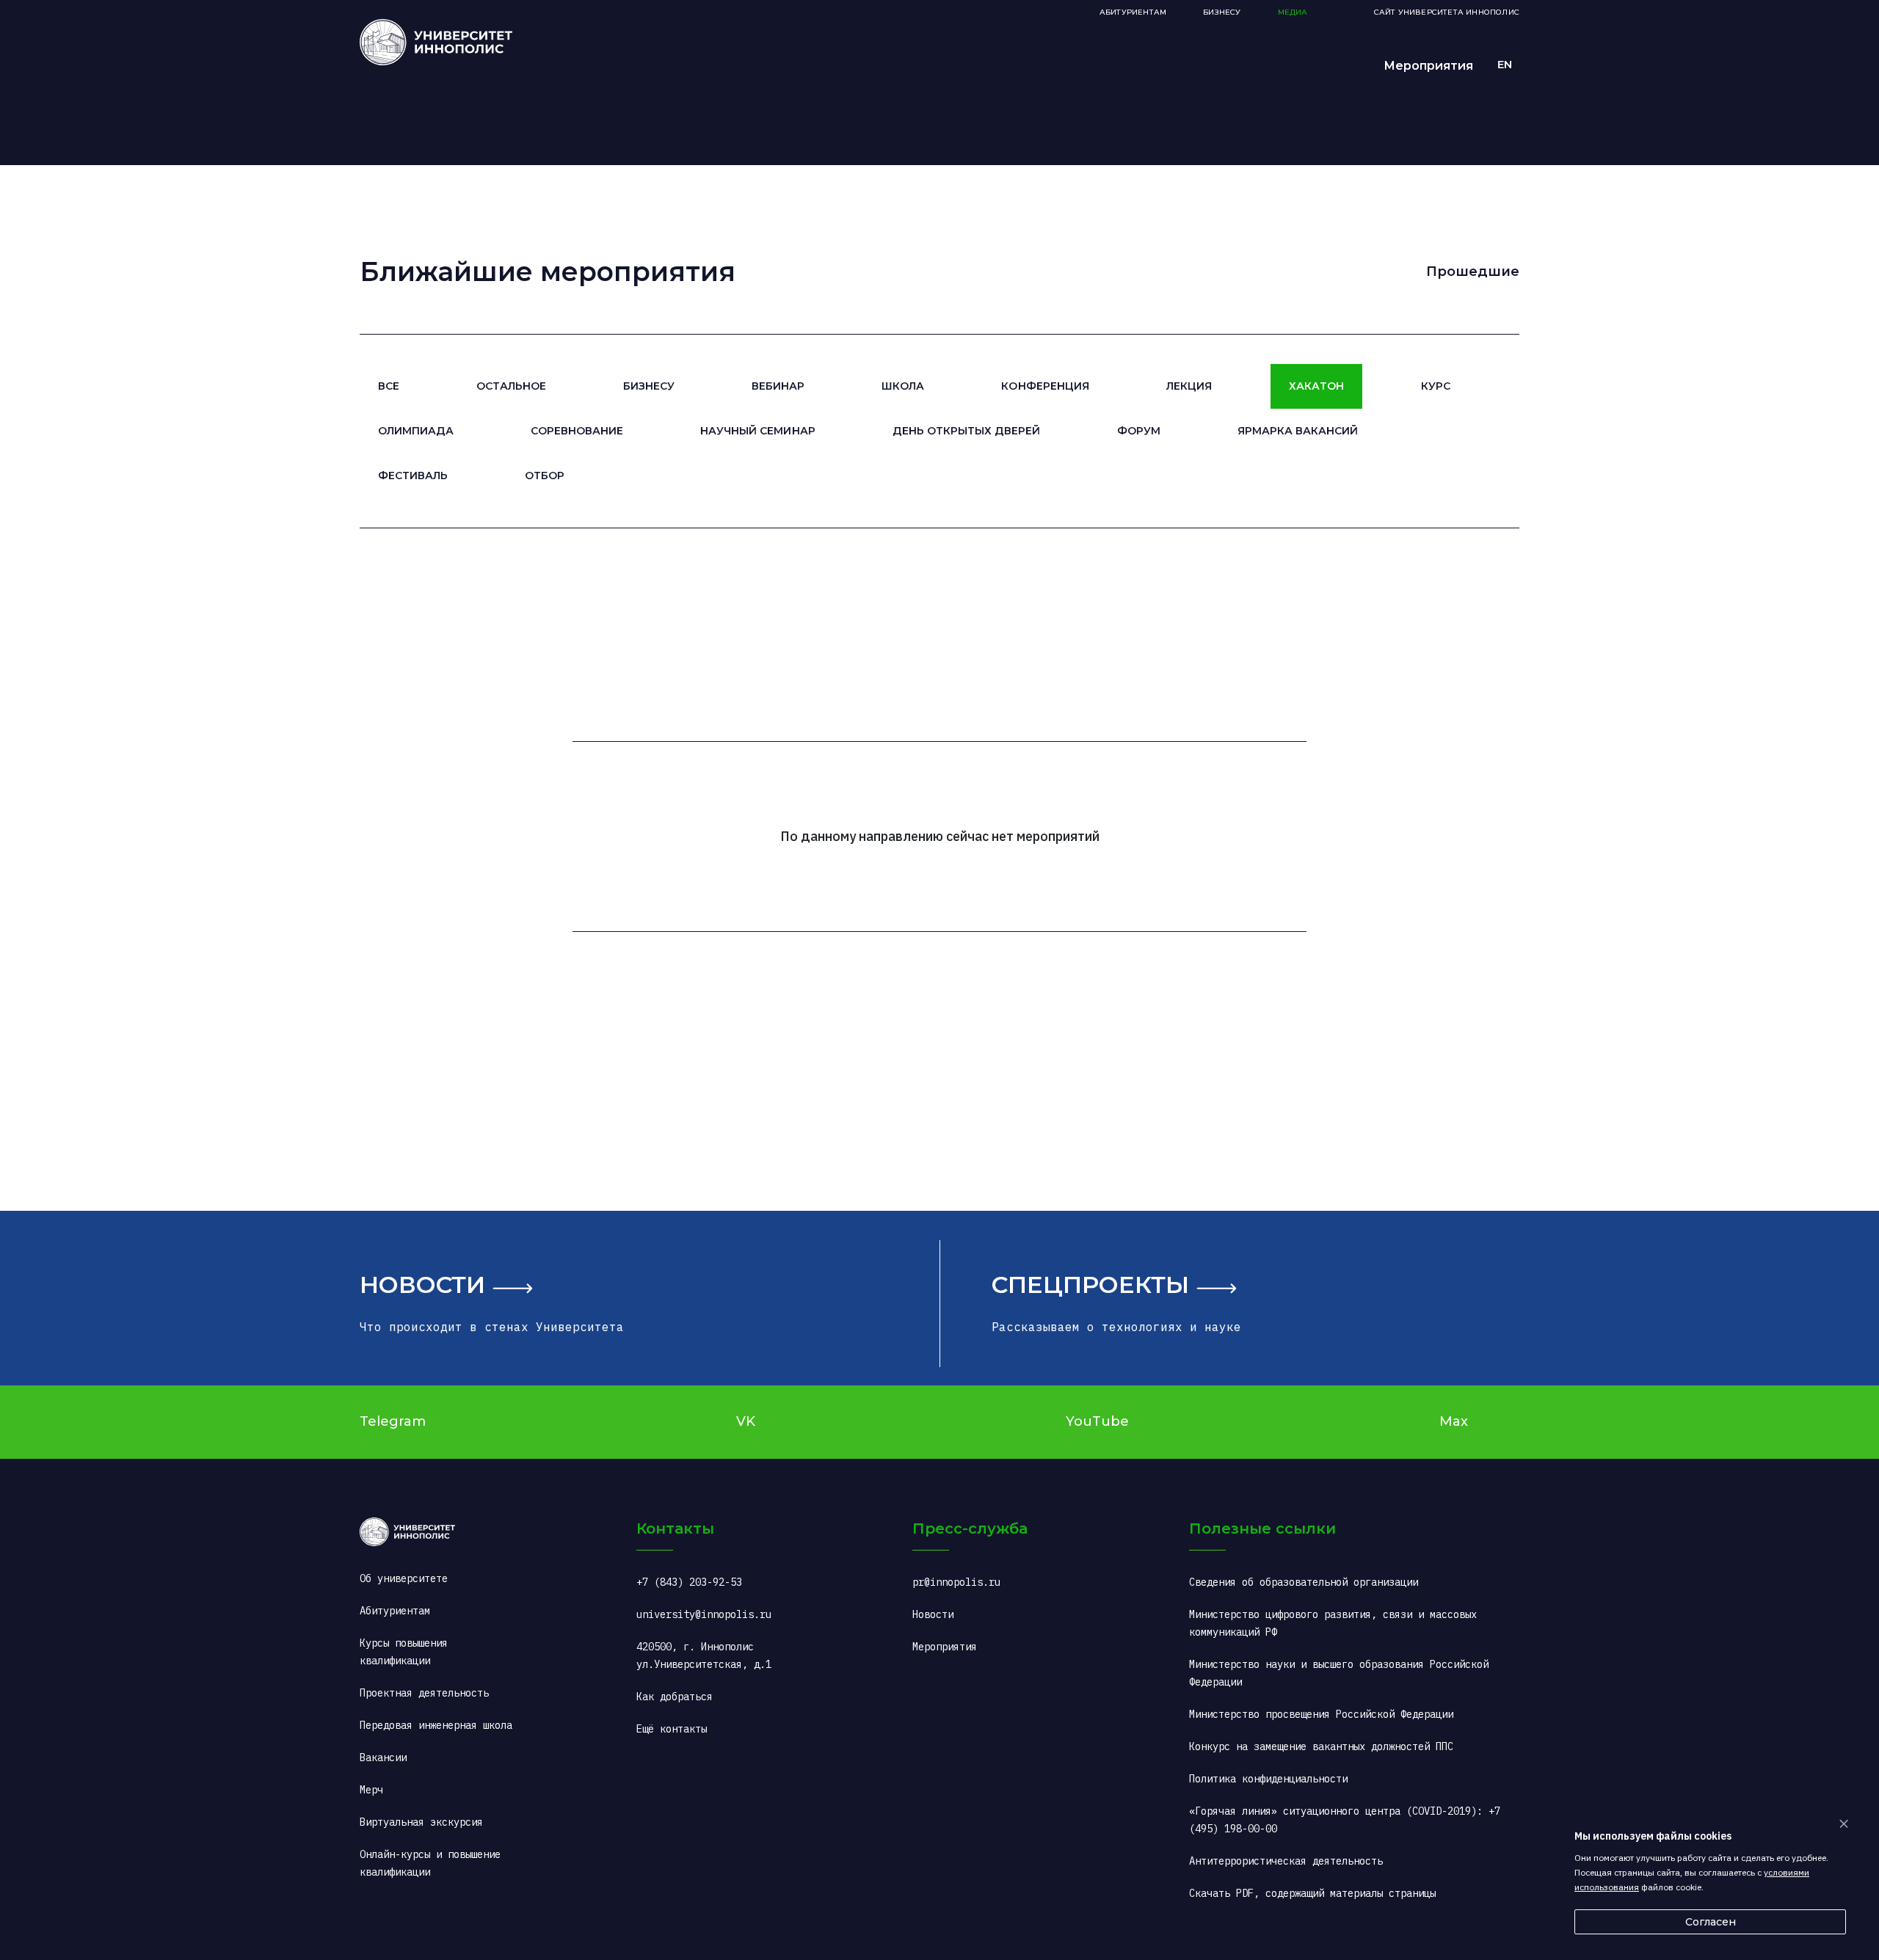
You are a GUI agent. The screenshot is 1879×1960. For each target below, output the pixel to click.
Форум (1139, 431)
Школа (903, 386)
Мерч (371, 1790)
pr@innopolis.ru (956, 1582)
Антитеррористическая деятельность (1286, 1861)
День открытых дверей (966, 431)
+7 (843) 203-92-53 (689, 1582)
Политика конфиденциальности (1268, 1779)
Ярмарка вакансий (1298, 431)
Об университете (404, 1578)
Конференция (1045, 386)
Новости (422, 1285)
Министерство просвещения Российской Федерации (1321, 1714)
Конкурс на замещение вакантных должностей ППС (1321, 1746)
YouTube (1097, 1421)
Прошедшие (1473, 272)
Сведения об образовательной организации (1304, 1582)
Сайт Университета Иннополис (1447, 12)
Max (1454, 1421)
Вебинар (778, 386)
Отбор (545, 476)
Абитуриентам (1133, 12)
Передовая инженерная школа (436, 1725)
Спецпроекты (1090, 1285)
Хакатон (1316, 386)
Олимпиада (416, 431)
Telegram (393, 1421)
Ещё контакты (672, 1729)
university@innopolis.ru (704, 1614)
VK (746, 1421)
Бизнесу (649, 386)
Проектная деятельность (424, 1693)
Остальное (511, 386)
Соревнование (577, 431)
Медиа (1293, 12)
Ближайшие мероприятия (548, 272)
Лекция (1189, 386)
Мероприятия (1428, 66)
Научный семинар (757, 431)
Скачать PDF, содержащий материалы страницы (1312, 1893)
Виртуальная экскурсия (421, 1822)
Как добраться (675, 1697)
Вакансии (383, 1757)
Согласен (1711, 1922)
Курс (1436, 386)
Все (389, 386)
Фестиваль (413, 476)
